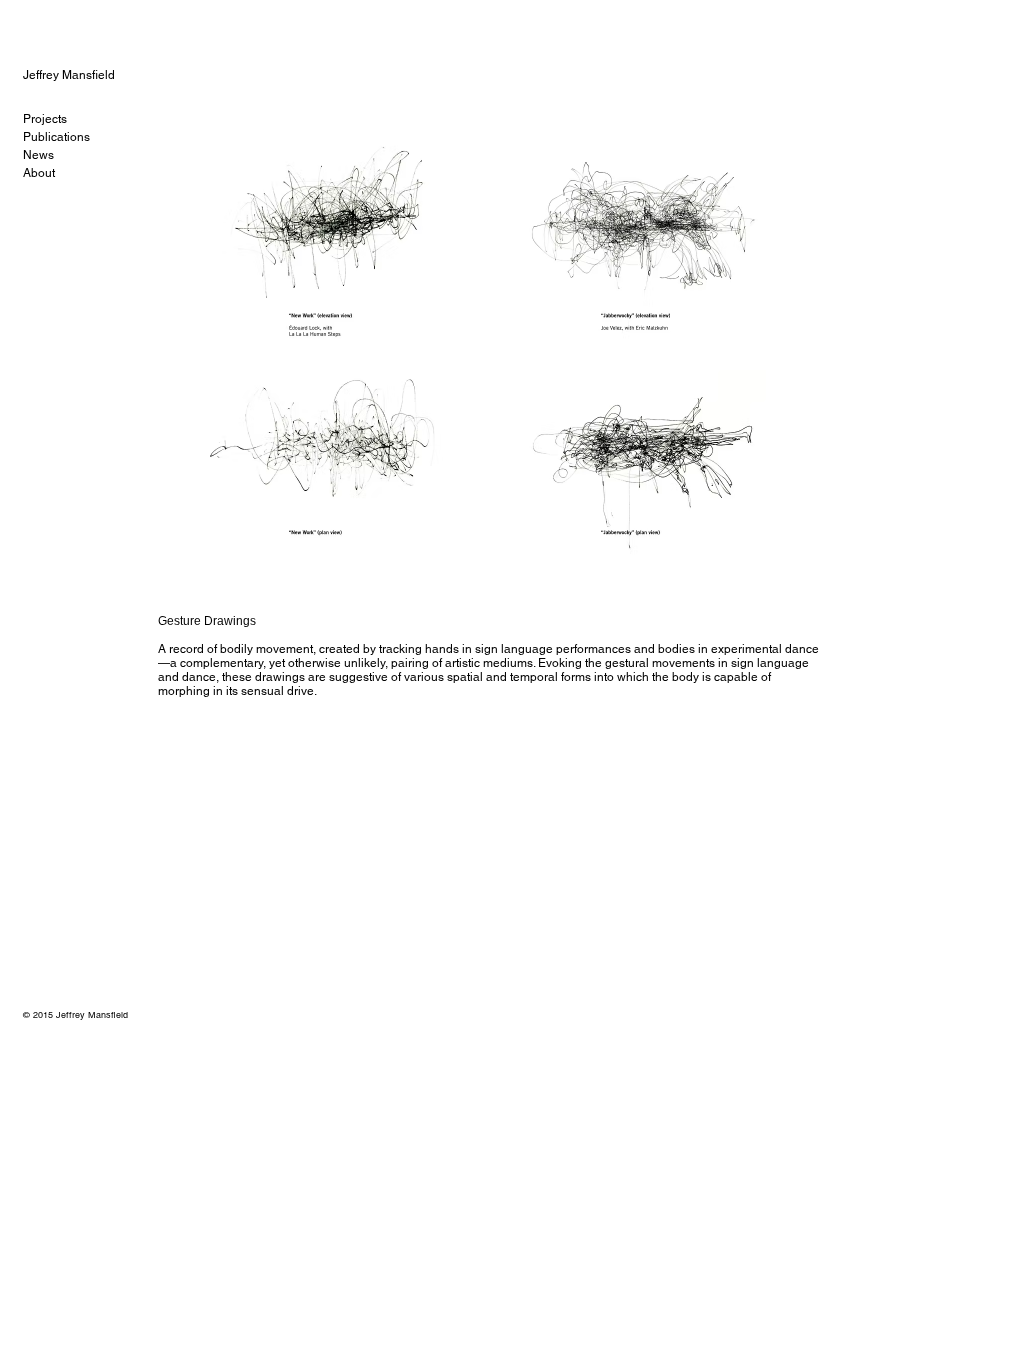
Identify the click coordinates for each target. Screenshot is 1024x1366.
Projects (45, 119)
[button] (489, 351)
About (39, 173)
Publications (56, 137)
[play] (779, 570)
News (38, 155)
